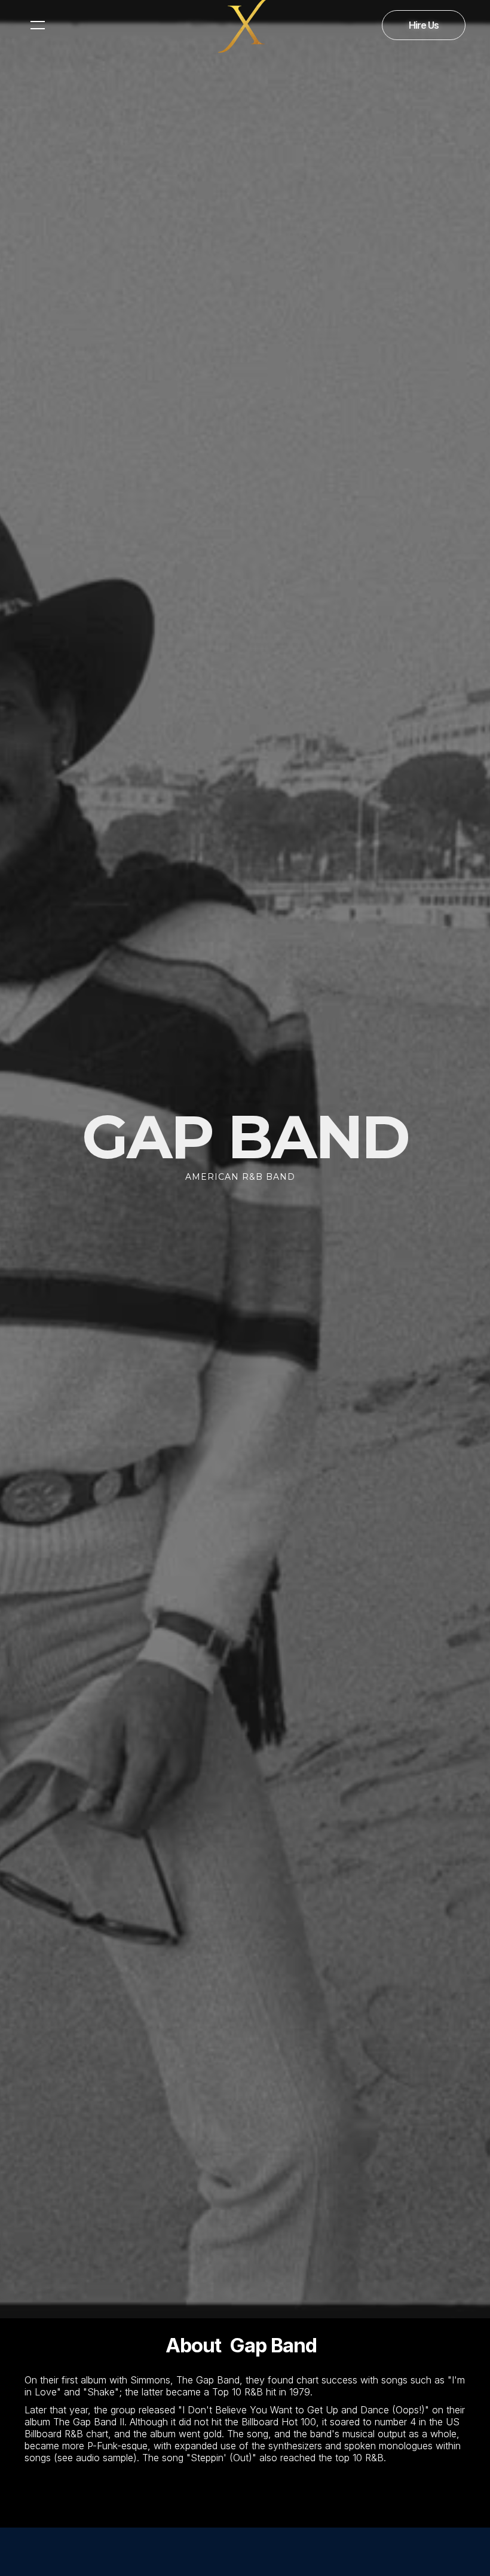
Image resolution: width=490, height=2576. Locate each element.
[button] (38, 25)
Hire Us (424, 25)
